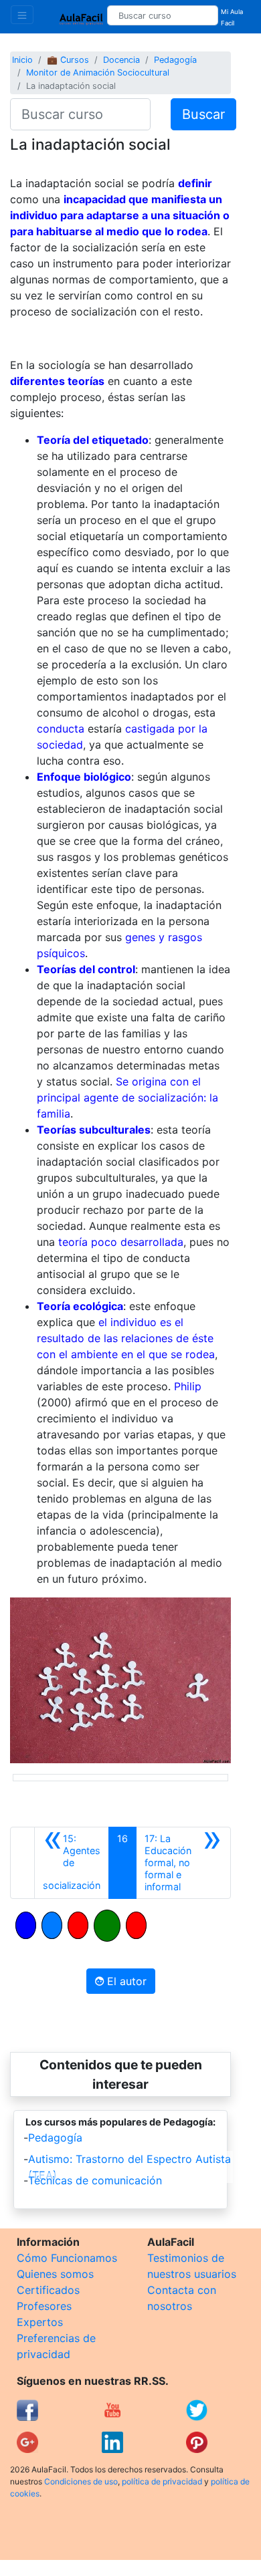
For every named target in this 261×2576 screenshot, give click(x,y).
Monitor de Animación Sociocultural (98, 73)
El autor (125, 1981)
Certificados (48, 2290)
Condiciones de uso (81, 2481)
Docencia (121, 60)
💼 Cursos (68, 60)
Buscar (203, 114)
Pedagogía (175, 60)
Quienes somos (55, 2274)
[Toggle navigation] (22, 15)
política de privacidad (162, 2481)
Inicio (22, 60)
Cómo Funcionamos (67, 2258)
